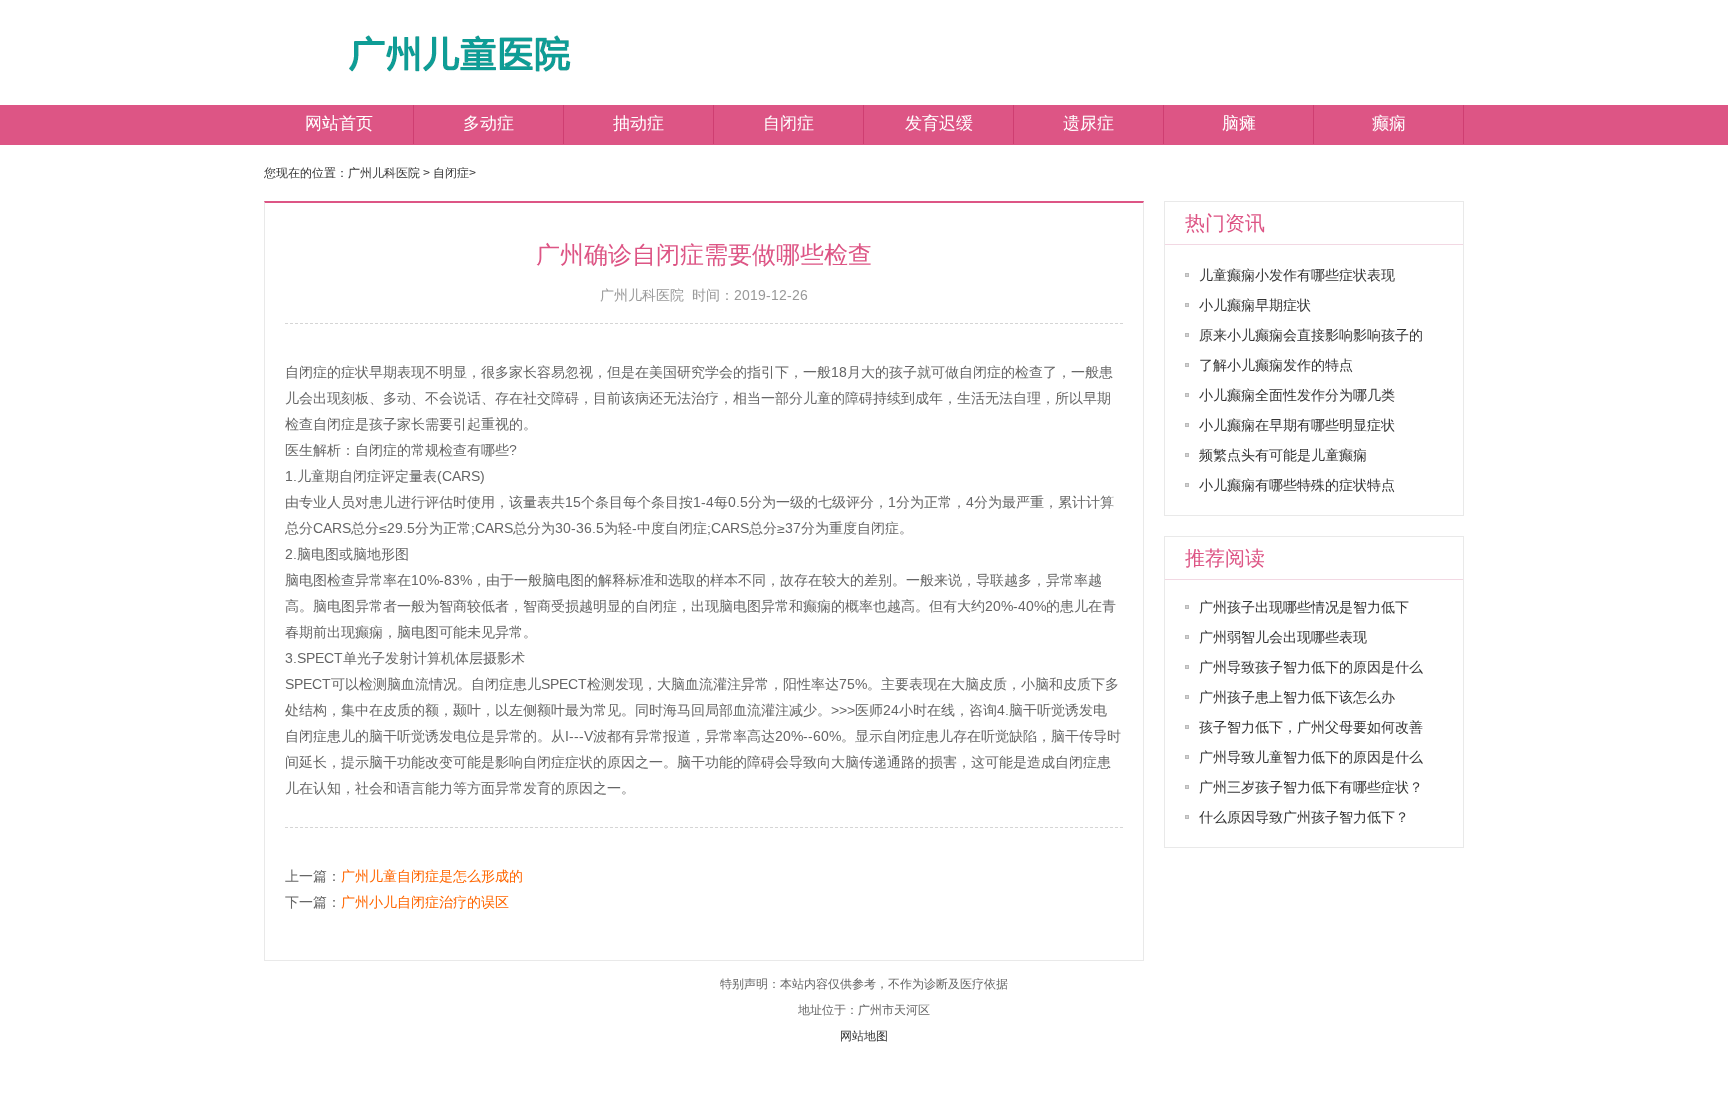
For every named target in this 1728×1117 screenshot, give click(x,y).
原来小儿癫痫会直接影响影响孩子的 (1311, 335)
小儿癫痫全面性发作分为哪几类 (1297, 395)
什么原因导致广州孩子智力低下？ (1304, 817)
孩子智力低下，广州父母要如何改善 (1311, 727)
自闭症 (788, 123)
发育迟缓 (939, 123)
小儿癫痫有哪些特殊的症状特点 (1297, 485)
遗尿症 (1088, 123)
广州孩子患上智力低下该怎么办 (1297, 697)
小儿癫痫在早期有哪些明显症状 (1297, 425)
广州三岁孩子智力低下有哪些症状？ (1311, 787)
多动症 (488, 123)
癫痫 (1389, 123)
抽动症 (638, 123)
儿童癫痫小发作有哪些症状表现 (1297, 275)
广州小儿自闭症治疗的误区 (425, 902)
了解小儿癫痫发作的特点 (1276, 365)
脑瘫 (1239, 123)
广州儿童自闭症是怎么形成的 (432, 876)
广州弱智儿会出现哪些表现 (1283, 637)
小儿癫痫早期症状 (1255, 305)
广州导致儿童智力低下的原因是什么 (1311, 757)
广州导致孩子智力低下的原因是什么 (1311, 667)
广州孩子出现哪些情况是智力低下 (1304, 607)
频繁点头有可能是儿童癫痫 (1283, 455)
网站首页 (339, 123)
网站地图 (864, 1036)
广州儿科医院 (384, 173)
